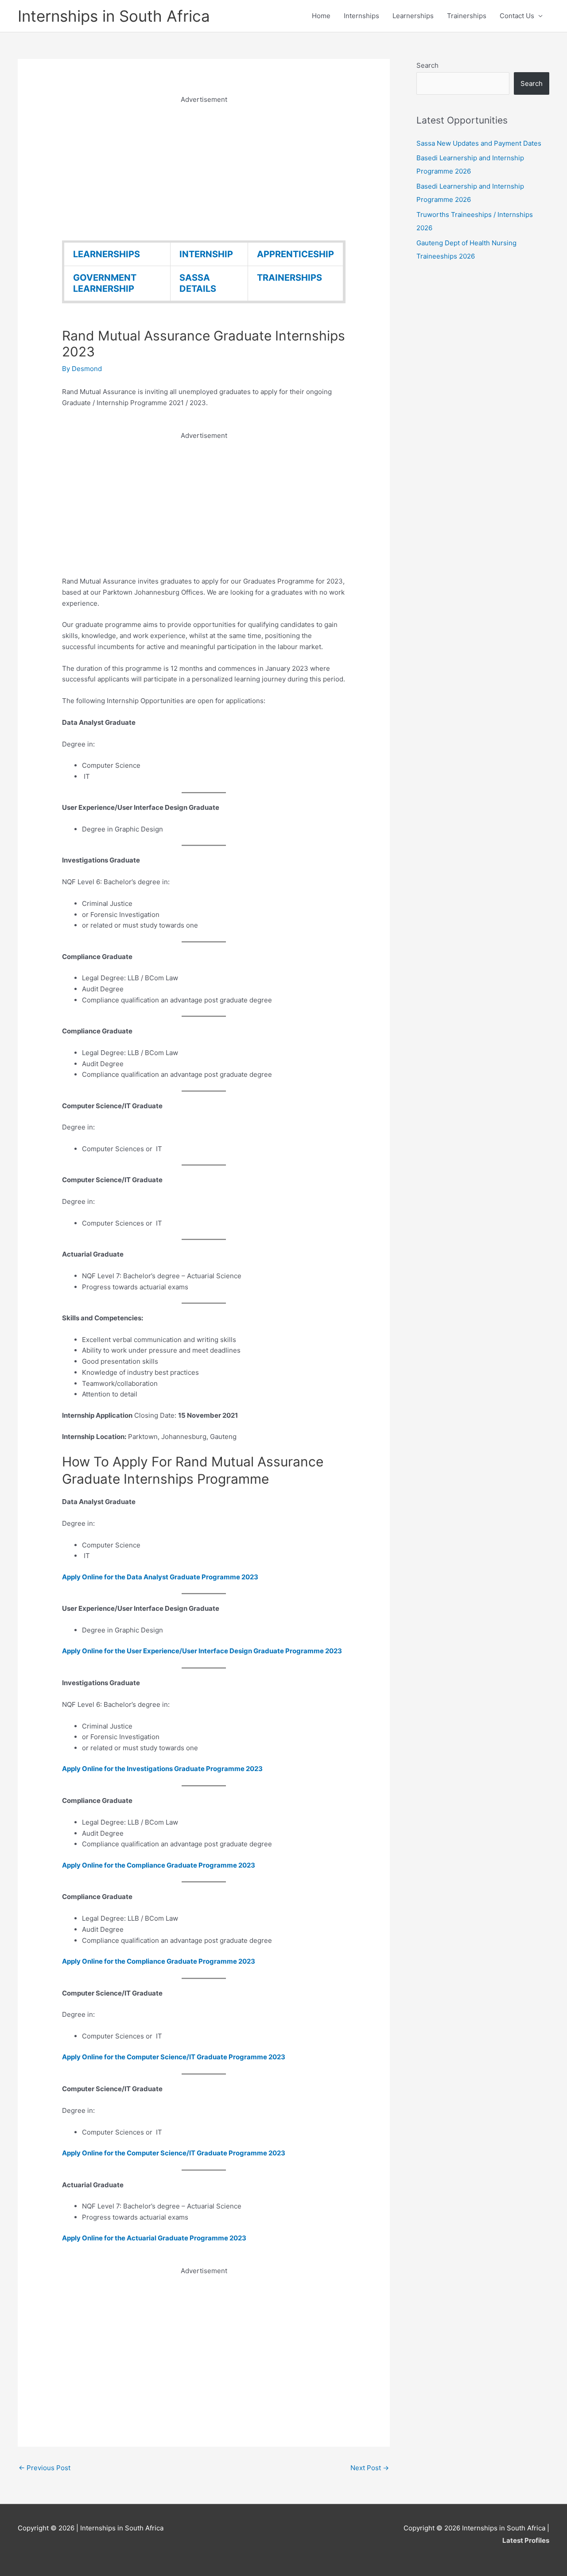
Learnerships (413, 16)
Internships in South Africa (114, 16)
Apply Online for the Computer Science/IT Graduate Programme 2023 (174, 2057)
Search (427, 65)
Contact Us (517, 16)
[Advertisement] (204, 167)
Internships (361, 16)
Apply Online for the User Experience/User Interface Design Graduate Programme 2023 (202, 1651)
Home (321, 16)
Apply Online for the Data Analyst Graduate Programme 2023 (160, 1577)
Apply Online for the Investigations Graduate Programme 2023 (162, 1769)
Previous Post (45, 2468)
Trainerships (467, 16)
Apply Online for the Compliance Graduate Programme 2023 (159, 1865)
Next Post (370, 2468)
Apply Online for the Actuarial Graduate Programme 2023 (154, 2238)
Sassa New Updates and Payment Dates (479, 143)
